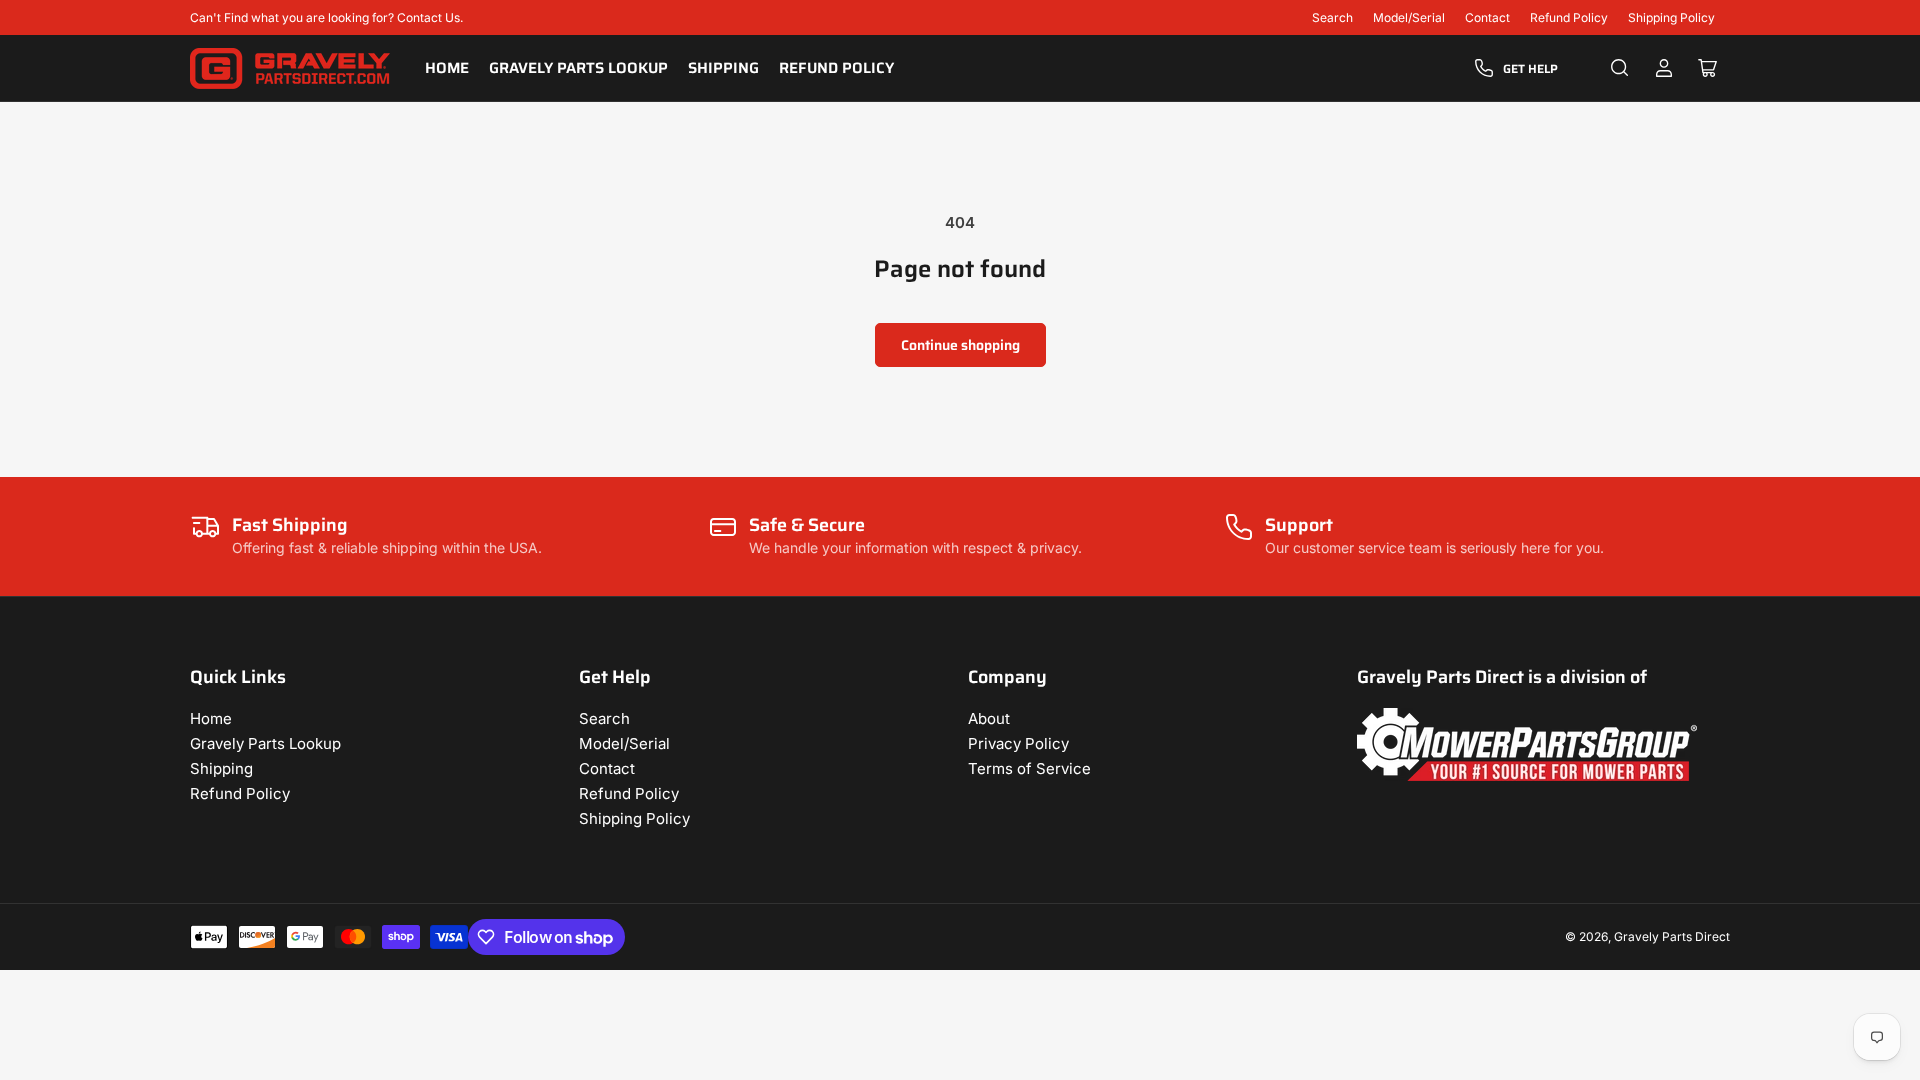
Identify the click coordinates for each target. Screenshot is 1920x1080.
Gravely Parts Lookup (578, 68)
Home (447, 68)
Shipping (723, 68)
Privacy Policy (1018, 743)
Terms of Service (1029, 768)
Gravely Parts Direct (1672, 936)
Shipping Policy (1671, 17)
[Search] (1620, 68)
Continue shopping (960, 345)
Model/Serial (1409, 17)
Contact (1487, 17)
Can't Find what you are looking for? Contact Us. (326, 17)
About (989, 718)
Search (1332, 17)
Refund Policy (1569, 17)
